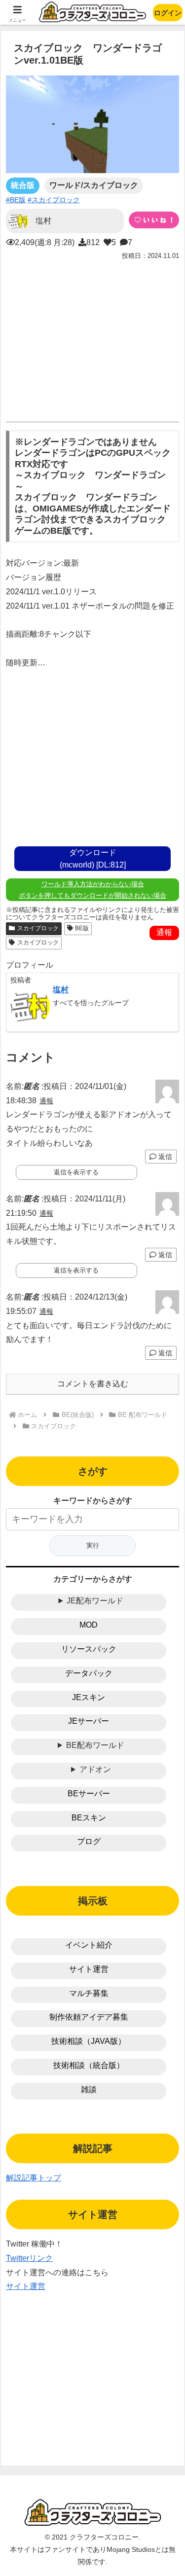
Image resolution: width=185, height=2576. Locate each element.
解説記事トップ (34, 2178)
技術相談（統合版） (89, 2065)
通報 (164, 932)
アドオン (95, 1769)
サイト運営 (89, 1969)
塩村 (61, 990)
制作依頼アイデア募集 (89, 2017)
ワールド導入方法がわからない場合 (93, 884)
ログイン (168, 13)
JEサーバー (89, 1721)
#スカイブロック (54, 200)
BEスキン (89, 1818)
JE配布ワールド (95, 1601)
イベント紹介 (89, 1945)
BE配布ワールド (95, 1745)
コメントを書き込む (93, 1384)
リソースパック (89, 1649)
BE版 (82, 928)
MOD (89, 1625)
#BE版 (16, 200)
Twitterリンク (29, 2258)
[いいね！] (154, 220)
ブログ (89, 1841)
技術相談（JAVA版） (89, 2041)
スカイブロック (38, 928)
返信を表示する (76, 1172)
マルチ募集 (89, 1993)
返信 (164, 1157)
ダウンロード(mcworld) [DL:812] (93, 859)
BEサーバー (89, 1794)
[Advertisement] (92, 338)
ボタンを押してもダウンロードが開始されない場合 (92, 895)
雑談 (89, 2089)
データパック (89, 1673)
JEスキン (89, 1697)
